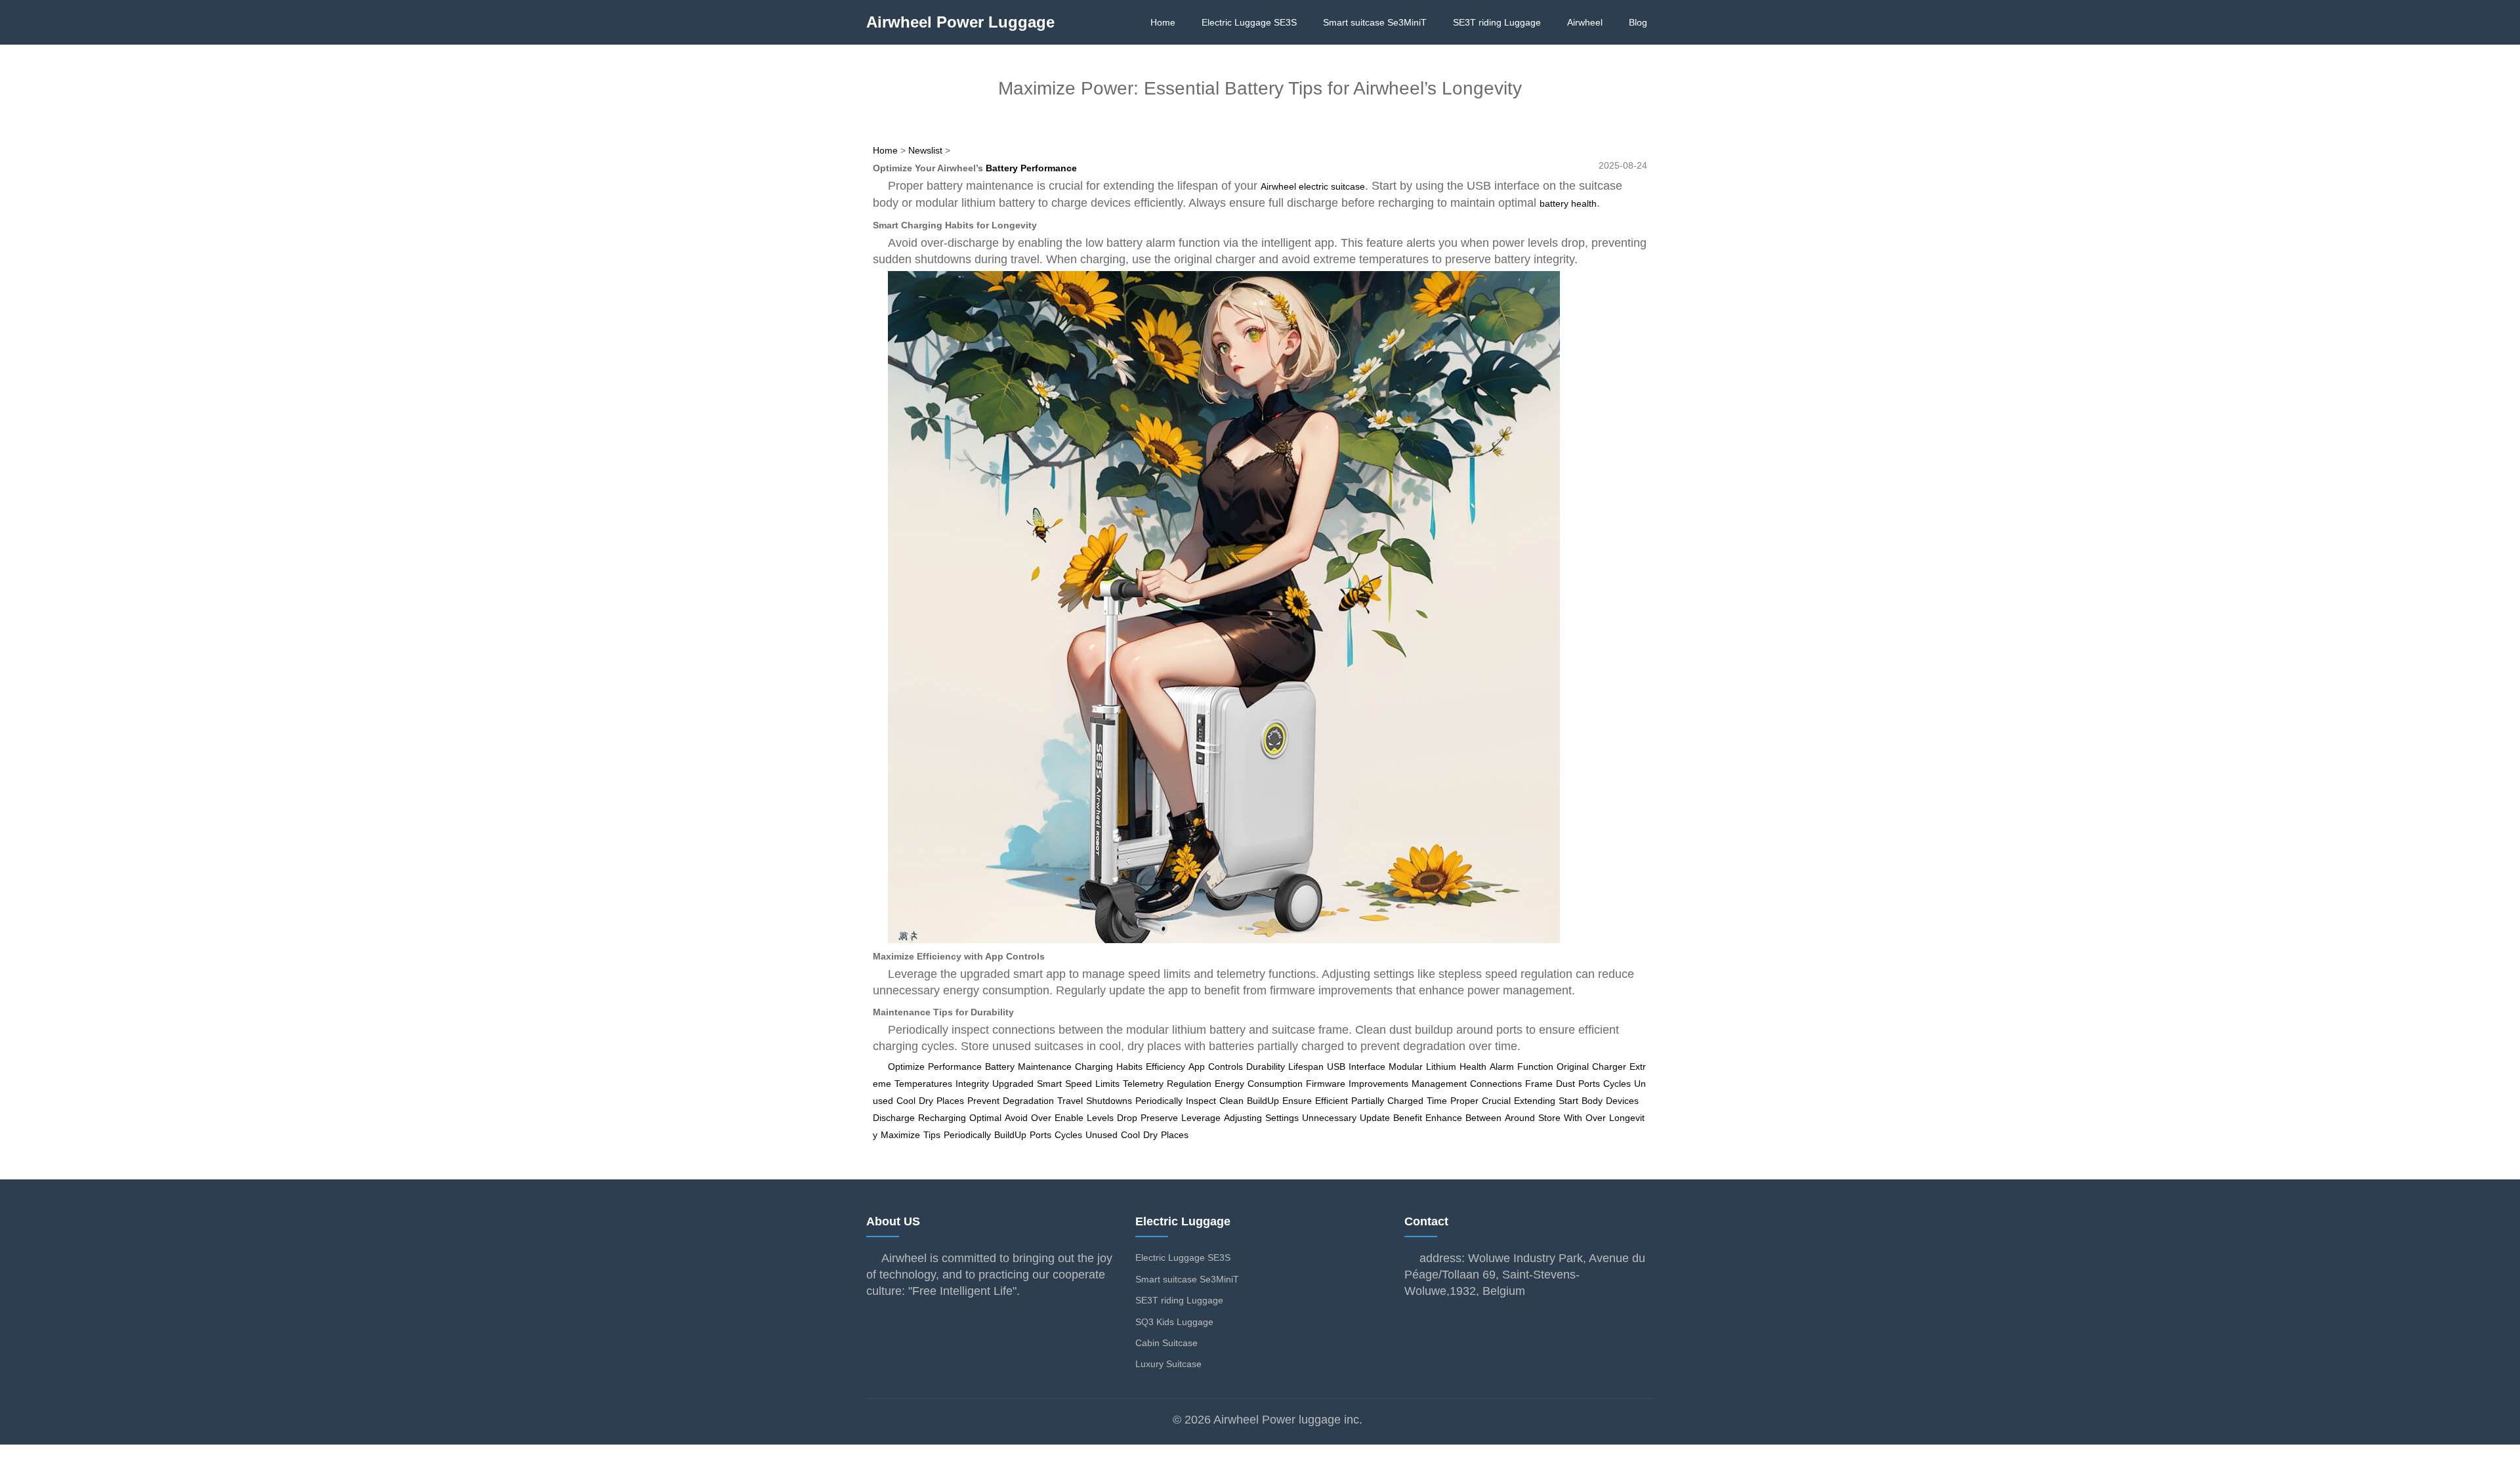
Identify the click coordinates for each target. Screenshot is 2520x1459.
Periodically (1159, 1101)
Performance (955, 1067)
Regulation (1189, 1084)
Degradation (1028, 1101)
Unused (1102, 1135)
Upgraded (1013, 1084)
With (1573, 1118)
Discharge (894, 1118)
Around (1520, 1118)
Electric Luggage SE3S (1249, 22)
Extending (1535, 1101)
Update (1375, 1118)
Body (1592, 1101)
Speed (1079, 1084)
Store (1549, 1118)
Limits (1107, 1084)
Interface (1367, 1067)
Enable (1069, 1118)
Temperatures (923, 1084)
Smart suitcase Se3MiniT (1375, 22)
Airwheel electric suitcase (1313, 186)
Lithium (1441, 1067)
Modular (1406, 1067)
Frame (1539, 1084)
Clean (1231, 1101)
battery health (1568, 203)
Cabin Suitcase (1166, 1343)
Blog (1638, 22)
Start (1568, 1101)
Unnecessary (1329, 1118)
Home (1163, 22)
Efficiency (1165, 1067)
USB (1336, 1067)
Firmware (1326, 1084)
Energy (1229, 1084)
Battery (1000, 1067)
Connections (1496, 1084)
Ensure (1297, 1101)
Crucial (1496, 1101)
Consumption (1275, 1084)
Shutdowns (1109, 1101)
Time (1437, 1101)
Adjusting (1243, 1118)
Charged (1405, 1101)
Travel (1070, 1101)
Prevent (983, 1101)
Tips (932, 1135)
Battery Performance (1031, 168)
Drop (1127, 1118)
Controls (1226, 1067)
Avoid (1016, 1118)
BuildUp (1263, 1101)
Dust (1565, 1084)
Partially (1368, 1101)
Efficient (1332, 1101)
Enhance (1444, 1118)
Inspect (1201, 1101)
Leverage (1201, 1118)
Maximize (900, 1135)
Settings (1282, 1118)
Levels (1100, 1118)
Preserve (1159, 1118)
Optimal (985, 1118)
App (1197, 1067)
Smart (1049, 1084)
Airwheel (1585, 22)
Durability (1266, 1067)
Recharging (942, 1118)
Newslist (925, 150)
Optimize (906, 1067)
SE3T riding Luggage (1497, 22)
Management (1439, 1084)
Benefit (1408, 1118)
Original (1573, 1067)
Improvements (1378, 1084)
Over (1041, 1118)
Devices (1622, 1101)
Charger (1609, 1067)
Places (950, 1101)
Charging (1094, 1067)
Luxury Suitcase (1168, 1364)
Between (1483, 1118)
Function (1535, 1067)
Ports (1589, 1084)
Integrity (972, 1084)
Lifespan (1306, 1067)
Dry (926, 1101)
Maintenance (1045, 1067)
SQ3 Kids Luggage (1174, 1322)
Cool (906, 1101)
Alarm (1502, 1067)
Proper (1464, 1101)
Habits (1129, 1067)
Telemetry (1143, 1084)
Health (1473, 1067)
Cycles (1617, 1084)
